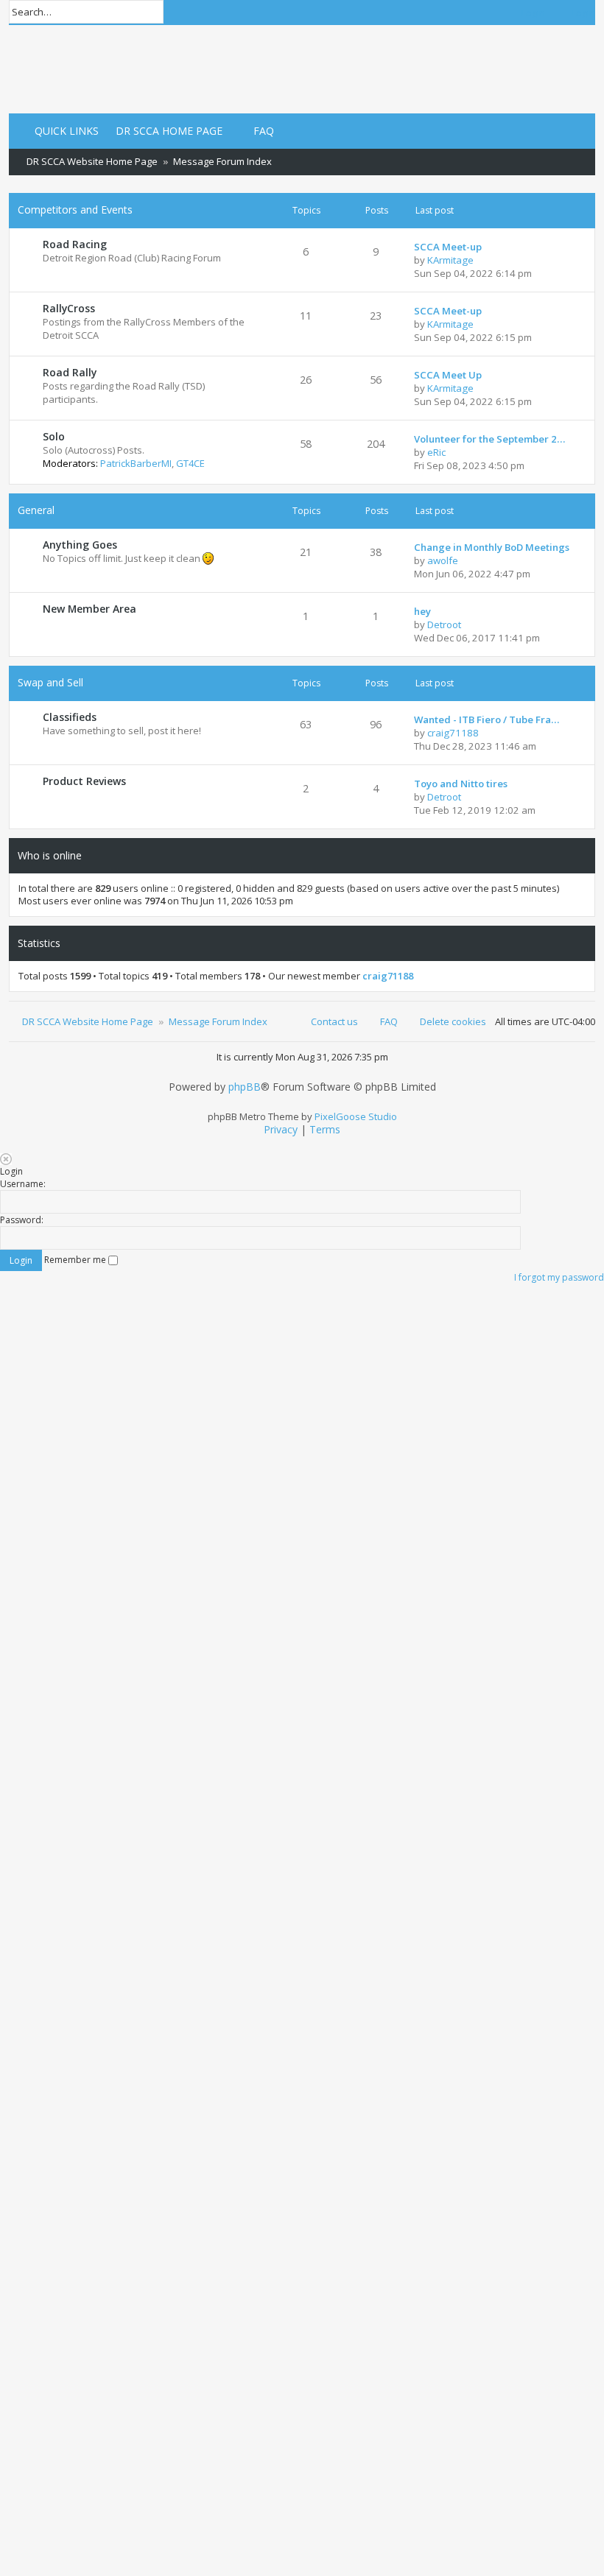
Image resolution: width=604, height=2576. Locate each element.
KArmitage (450, 260)
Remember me (76, 1260)
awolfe (443, 560)
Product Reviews (84, 781)
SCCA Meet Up (448, 375)
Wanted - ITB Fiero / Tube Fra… (487, 719)
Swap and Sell (50, 682)
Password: (22, 1220)
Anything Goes (80, 545)
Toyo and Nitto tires (461, 784)
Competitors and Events (75, 210)
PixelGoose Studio (356, 1116)
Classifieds (70, 717)
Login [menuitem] (533, 13)
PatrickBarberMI (136, 463)
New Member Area (89, 609)
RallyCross (69, 308)
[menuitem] (162, 131)
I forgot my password (559, 1277)
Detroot (444, 624)
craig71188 (453, 733)
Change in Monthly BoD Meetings (492, 547)
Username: (23, 1184)
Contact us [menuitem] (334, 1021)
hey (422, 611)
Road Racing (75, 244)
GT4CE (190, 463)
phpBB (245, 1087)
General (36, 510)
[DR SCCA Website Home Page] (55, 69)
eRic (436, 452)
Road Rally (70, 372)
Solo (54, 436)
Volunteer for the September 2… (489, 439)
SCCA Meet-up (448, 247)
